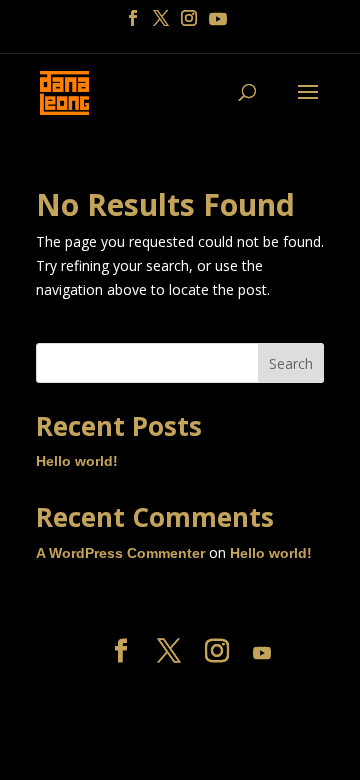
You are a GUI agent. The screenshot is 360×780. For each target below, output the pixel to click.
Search (291, 363)
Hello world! (77, 461)
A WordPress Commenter (120, 553)
